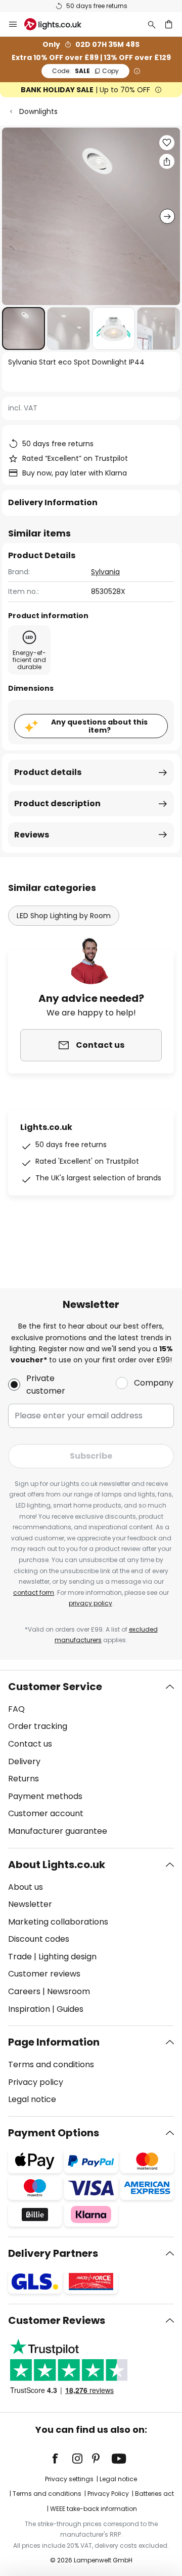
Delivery (24, 1761)
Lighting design (67, 1957)
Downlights (38, 111)
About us (26, 1887)
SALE (85, 71)
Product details (48, 772)
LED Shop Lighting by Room (64, 916)
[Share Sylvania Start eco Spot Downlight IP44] (167, 161)
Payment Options (54, 2133)
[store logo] (59, 24)
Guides (70, 2009)
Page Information (54, 2042)
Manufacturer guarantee (58, 1831)
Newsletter (30, 1904)
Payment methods (45, 1796)
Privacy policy (36, 2082)
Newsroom (69, 1991)
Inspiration (29, 2009)
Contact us (30, 1744)
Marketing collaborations (58, 1922)
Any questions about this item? (99, 726)
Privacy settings (69, 2479)
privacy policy (90, 1603)
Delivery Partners (53, 2253)
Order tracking (38, 1726)
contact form (34, 1593)
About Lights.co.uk (57, 1865)
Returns (24, 1779)
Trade (20, 1957)
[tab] (91, 1759)
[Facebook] (62, 2459)
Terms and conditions (51, 2064)
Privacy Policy (108, 2494)
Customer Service (55, 1687)
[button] (24, 328)
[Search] (152, 24)
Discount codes (39, 1939)
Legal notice (32, 2099)
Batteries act (154, 2494)
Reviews (32, 835)
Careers (24, 1991)
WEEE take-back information (94, 2509)
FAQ (16, 1709)
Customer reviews (44, 1974)
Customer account (46, 1813)
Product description (57, 803)
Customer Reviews (57, 2320)
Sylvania (105, 572)
